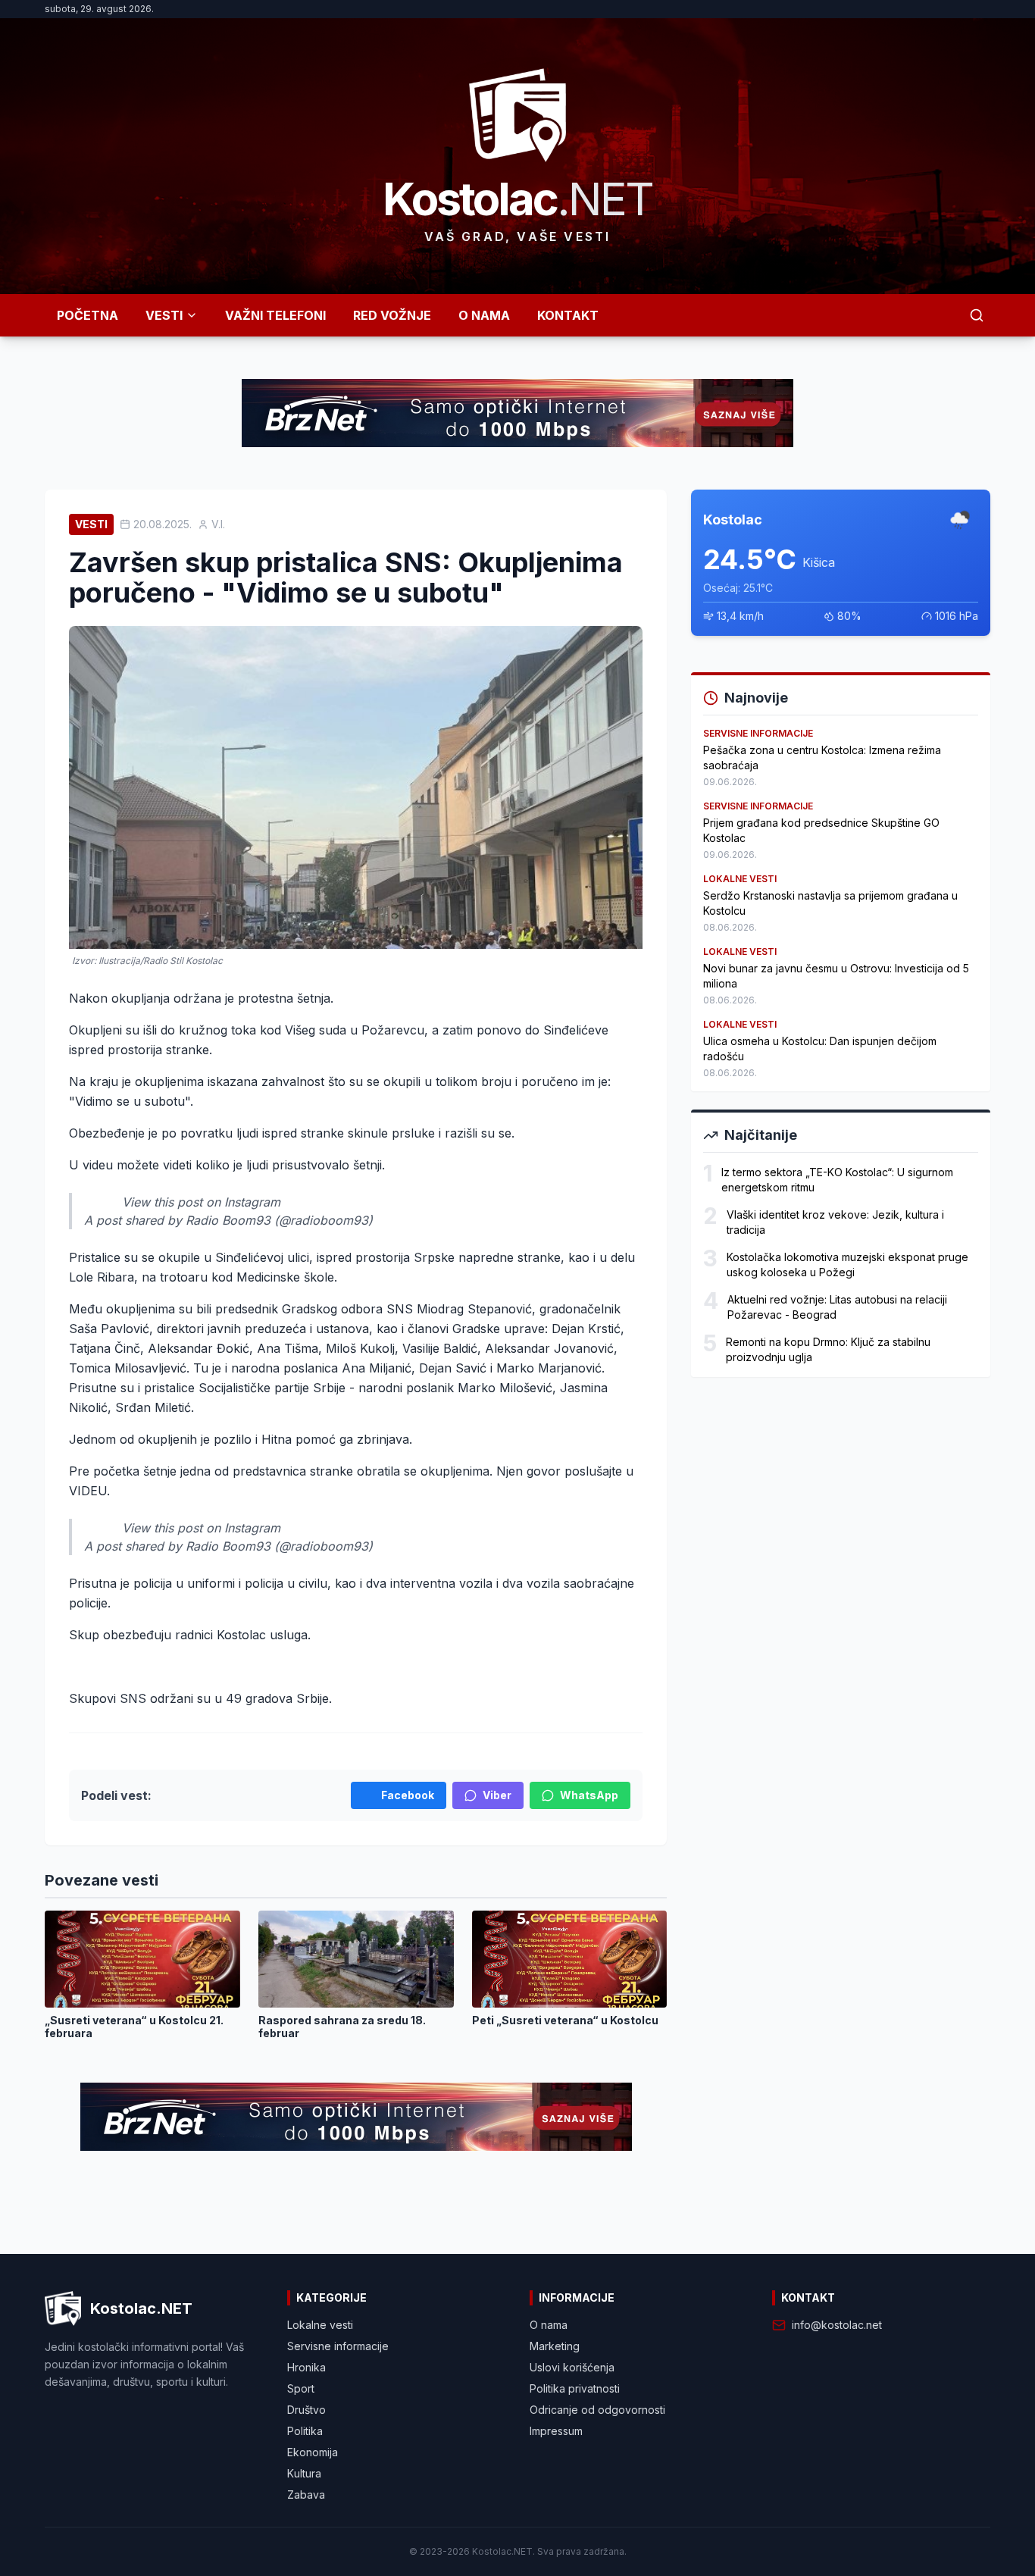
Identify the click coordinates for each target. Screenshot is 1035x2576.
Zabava (306, 2495)
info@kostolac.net (837, 2325)
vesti (91, 524)
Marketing (555, 2346)
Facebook (408, 1795)
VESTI (164, 315)
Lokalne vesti (320, 2325)
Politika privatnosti (575, 2388)
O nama (549, 2325)
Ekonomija (313, 2452)
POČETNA (88, 315)
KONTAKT (568, 315)
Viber (497, 1795)
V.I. (218, 524)
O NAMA (484, 315)
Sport (301, 2388)
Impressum (556, 2431)
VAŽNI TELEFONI (275, 315)
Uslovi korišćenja (572, 2367)
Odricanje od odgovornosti (597, 2410)
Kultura (304, 2473)
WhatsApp (589, 1795)
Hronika (306, 2367)
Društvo (306, 2410)
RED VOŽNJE (392, 315)
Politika (305, 2431)
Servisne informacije (338, 2346)
